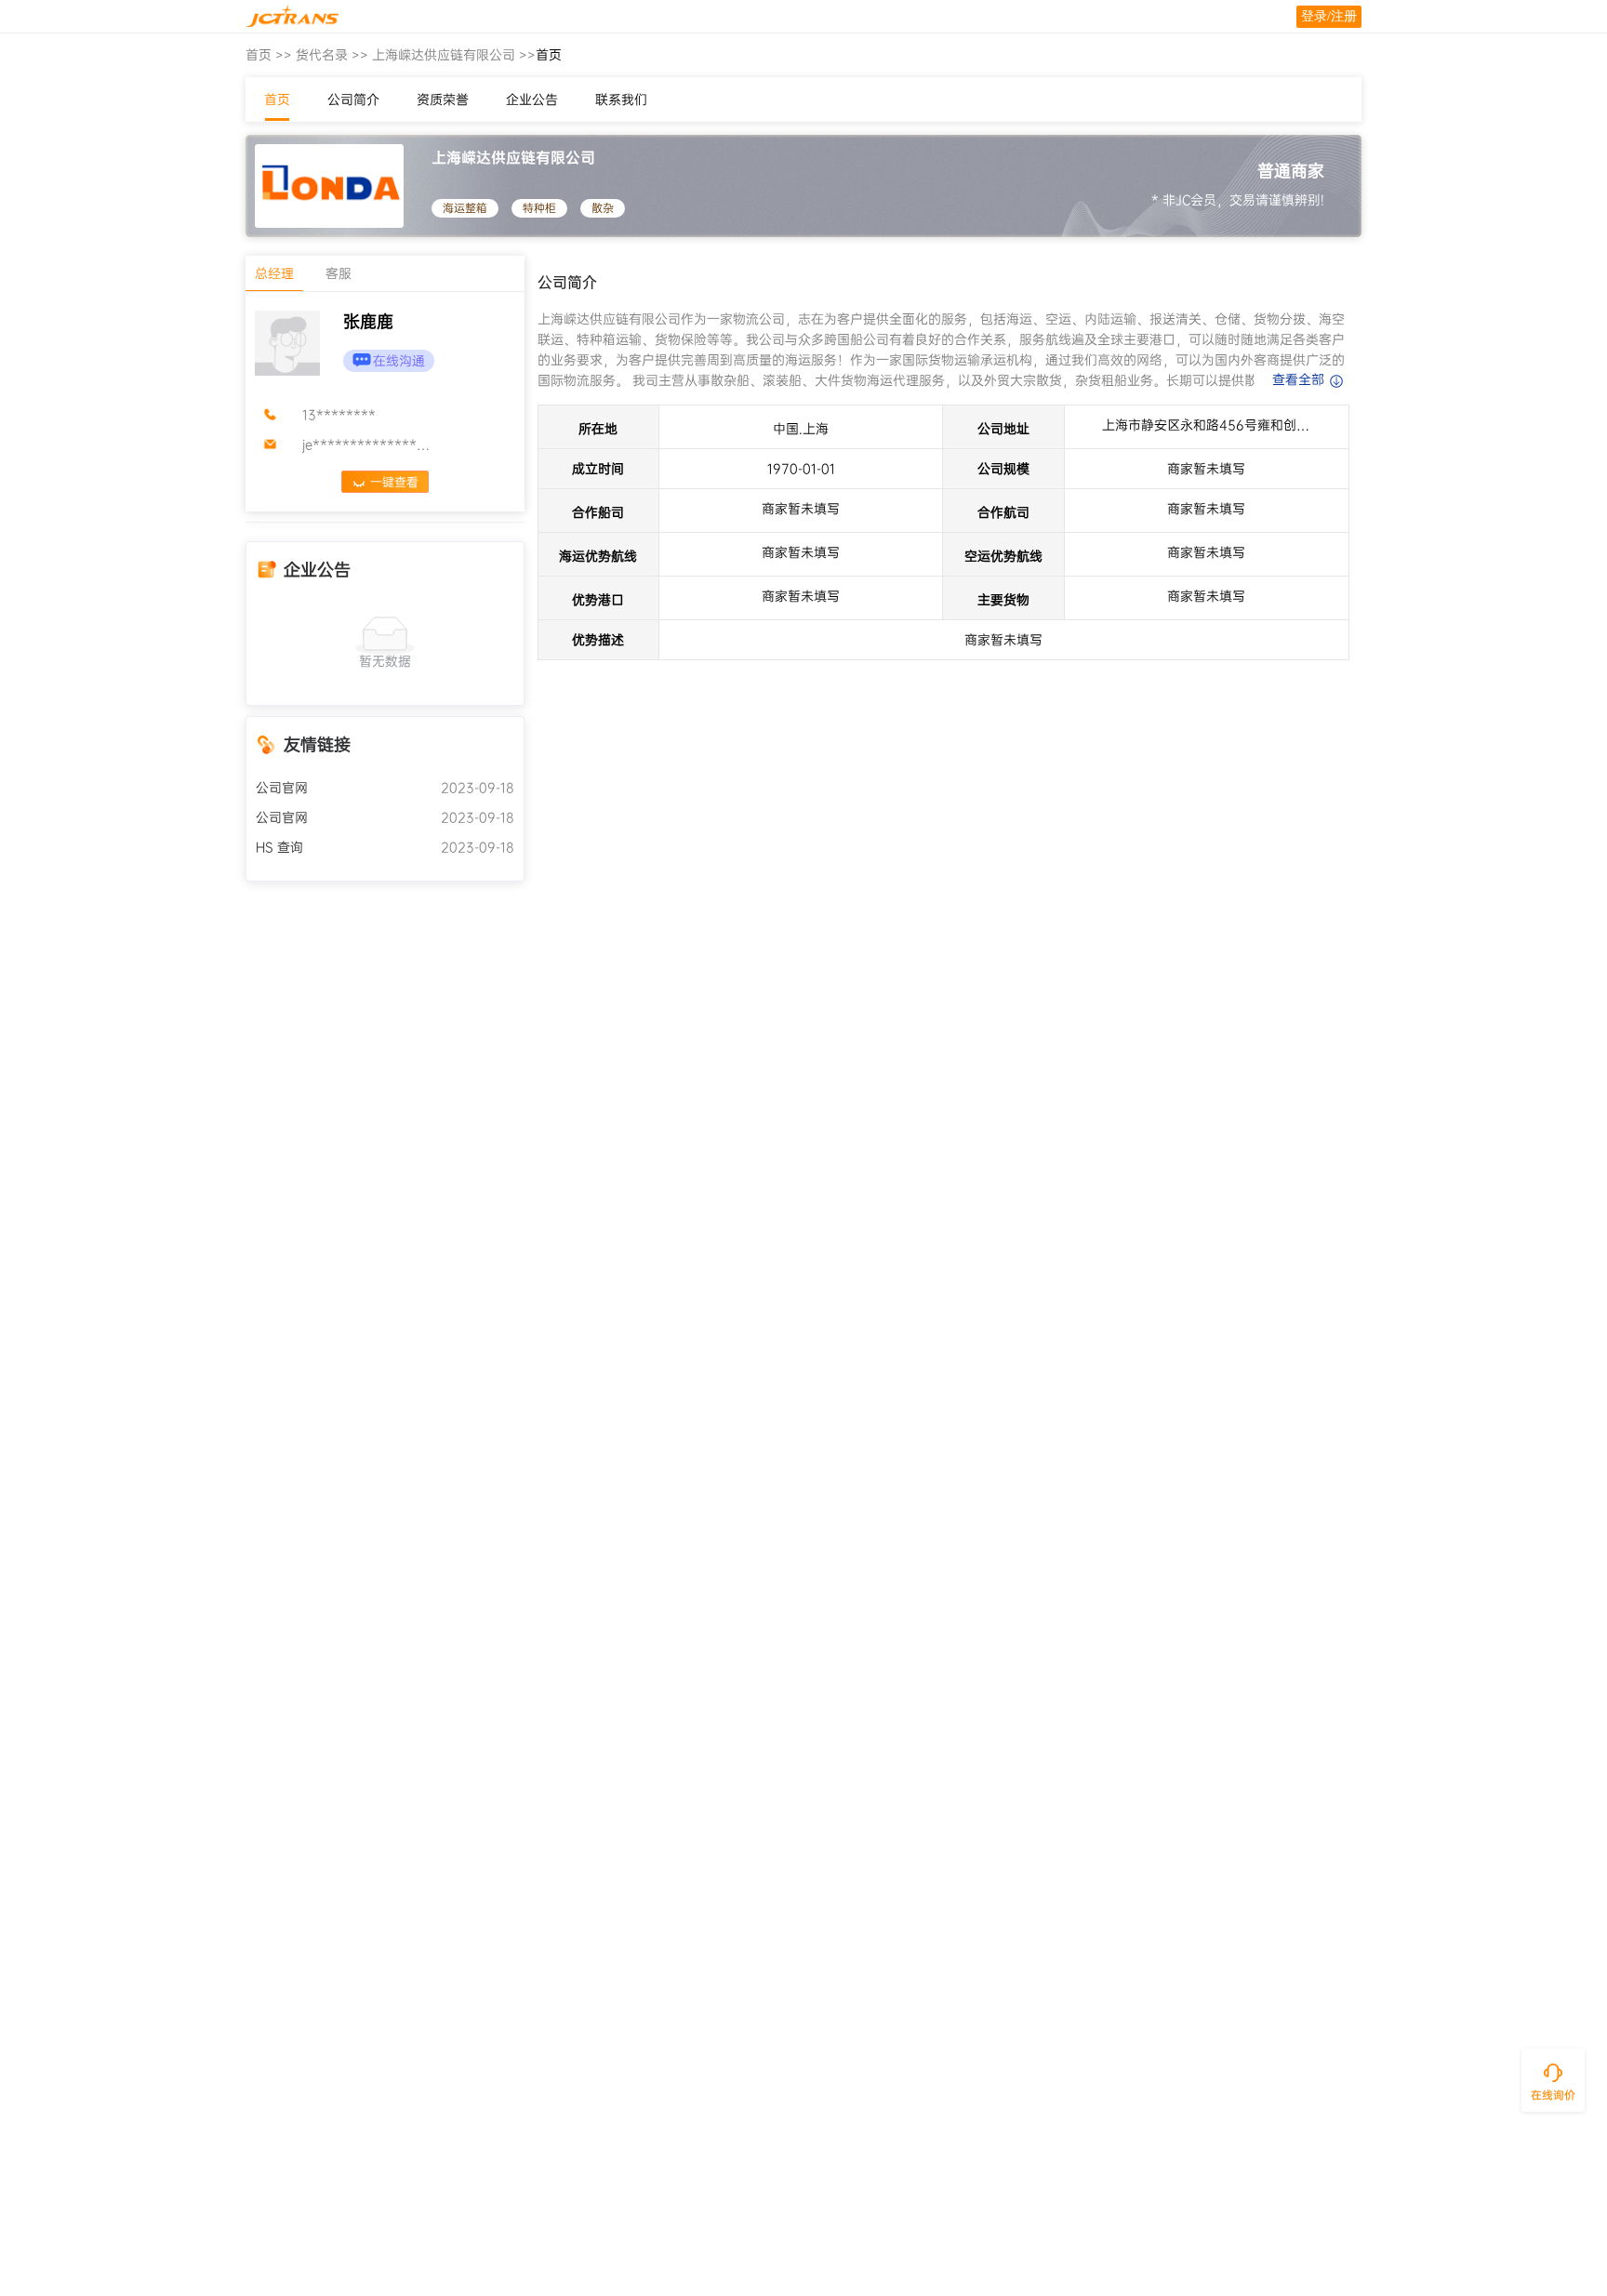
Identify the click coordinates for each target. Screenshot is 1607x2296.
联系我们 (621, 100)
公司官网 (282, 788)
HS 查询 (279, 847)
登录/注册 (1329, 16)
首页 (259, 55)
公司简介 (353, 100)
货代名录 (322, 55)
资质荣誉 (443, 100)
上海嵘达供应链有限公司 (444, 55)
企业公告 (532, 100)
